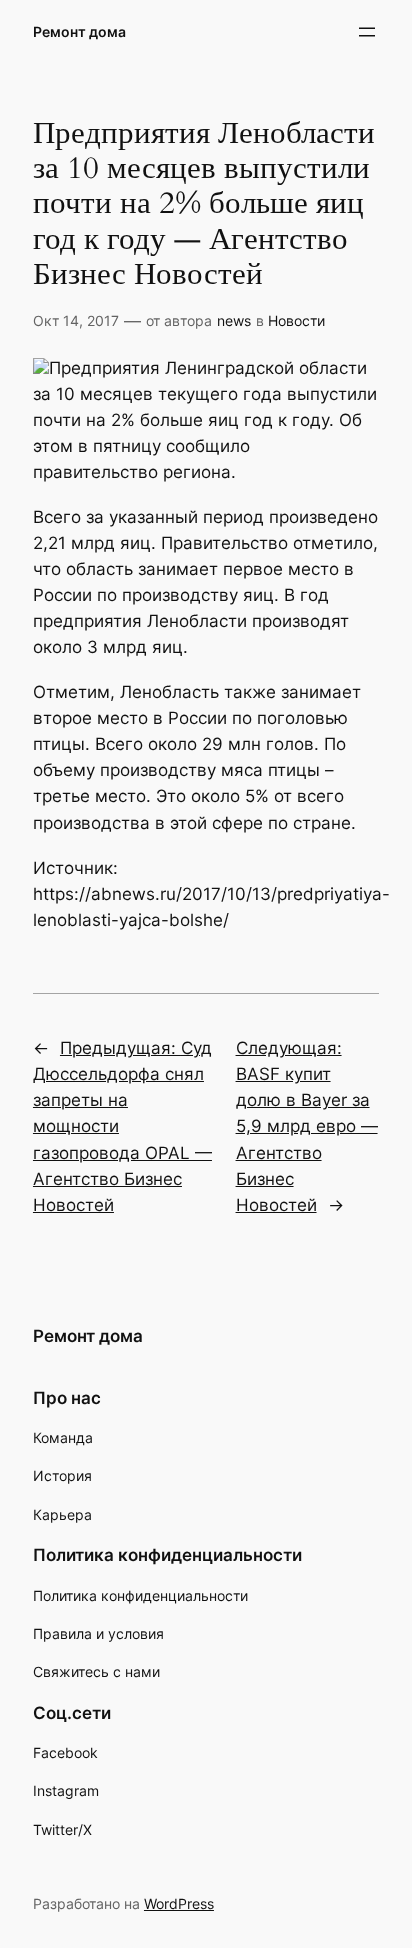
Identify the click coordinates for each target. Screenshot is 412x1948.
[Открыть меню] (367, 32)
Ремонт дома (79, 31)
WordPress (179, 1903)
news (234, 320)
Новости (296, 320)
